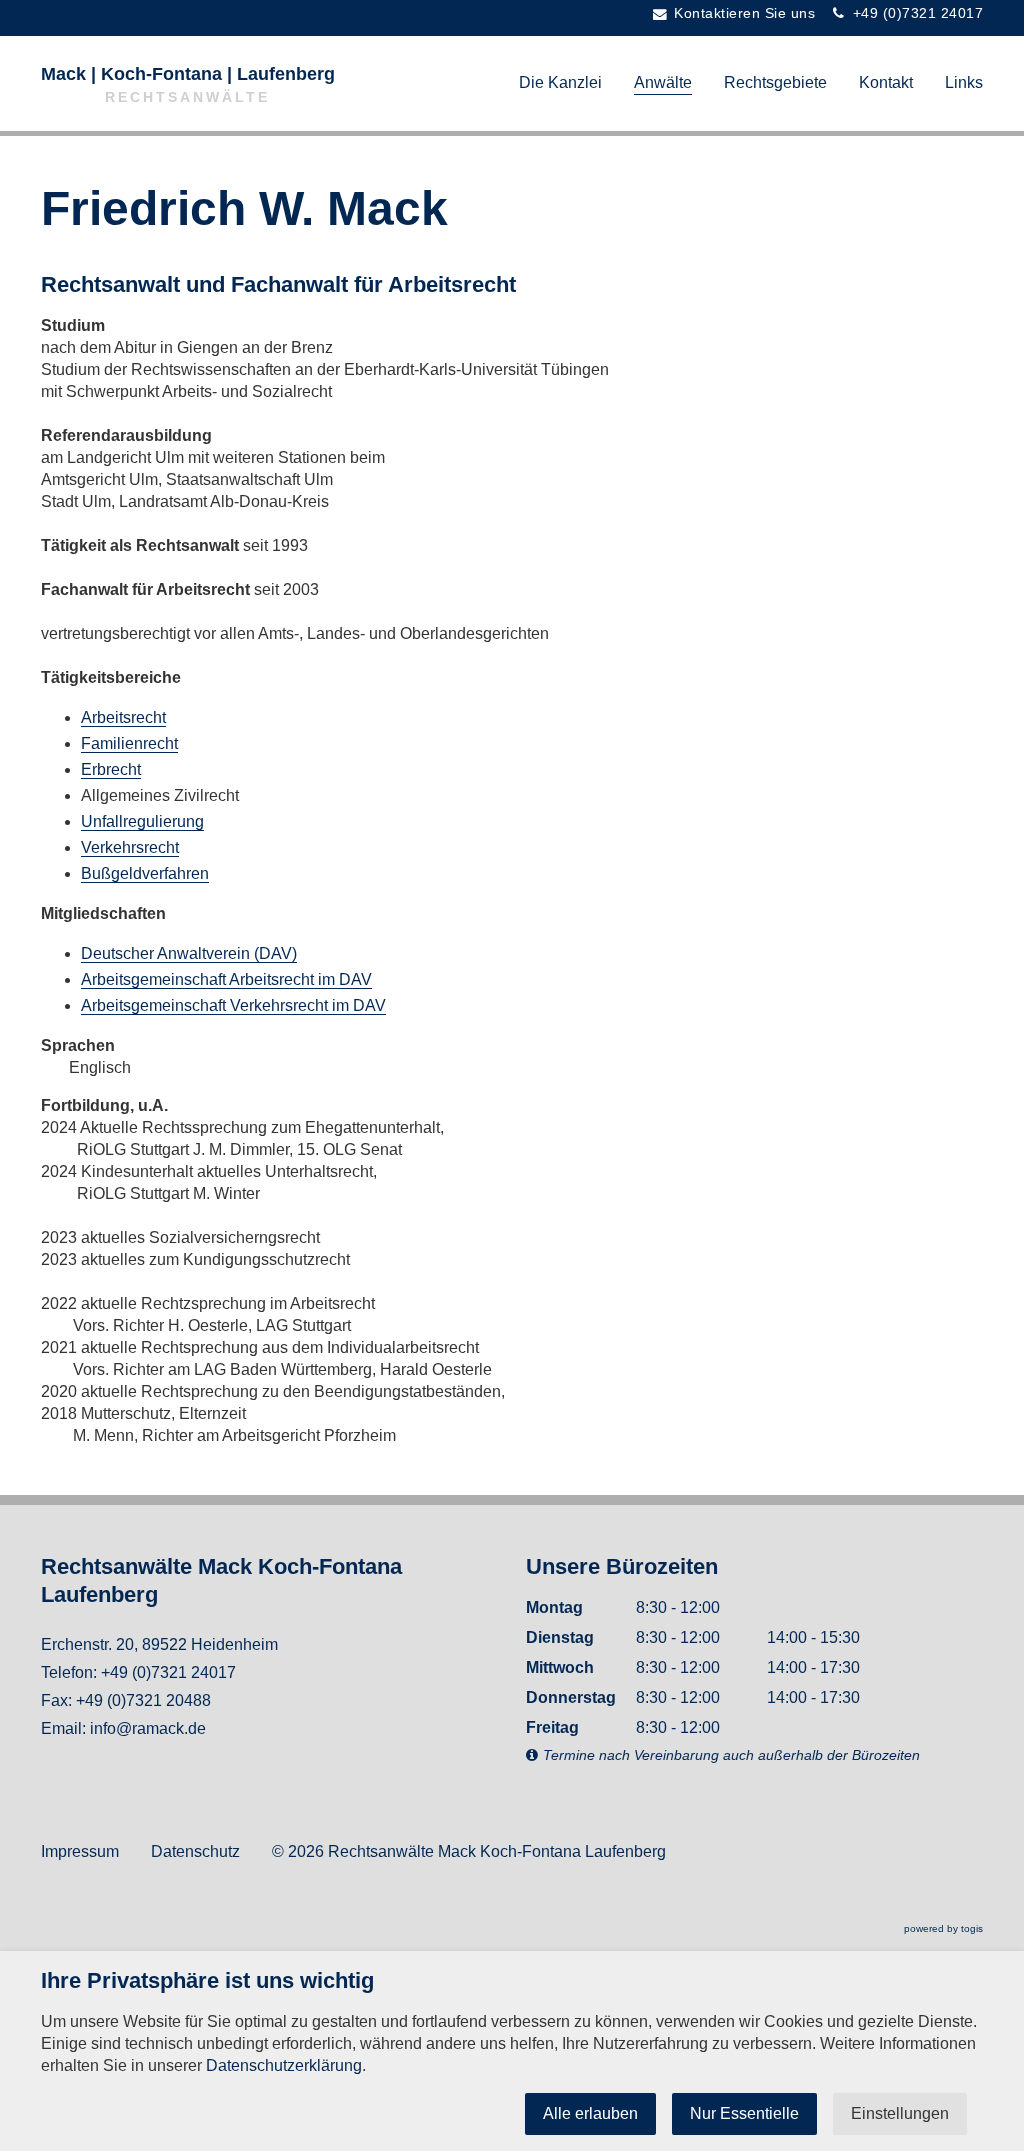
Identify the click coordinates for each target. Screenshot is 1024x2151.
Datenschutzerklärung (284, 2065)
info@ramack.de (148, 1728)
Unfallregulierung (142, 821)
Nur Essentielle (744, 2113)
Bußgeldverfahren (145, 873)
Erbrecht (111, 769)
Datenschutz (195, 1851)
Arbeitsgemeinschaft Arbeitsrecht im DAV (226, 979)
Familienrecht (129, 743)
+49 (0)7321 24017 (168, 1672)
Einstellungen (900, 2113)
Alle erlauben (590, 2113)
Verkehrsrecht (130, 847)
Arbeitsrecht (123, 717)
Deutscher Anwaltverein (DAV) (189, 953)
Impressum (80, 1851)
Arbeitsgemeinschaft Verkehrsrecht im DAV (233, 1005)
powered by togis (943, 1928)
